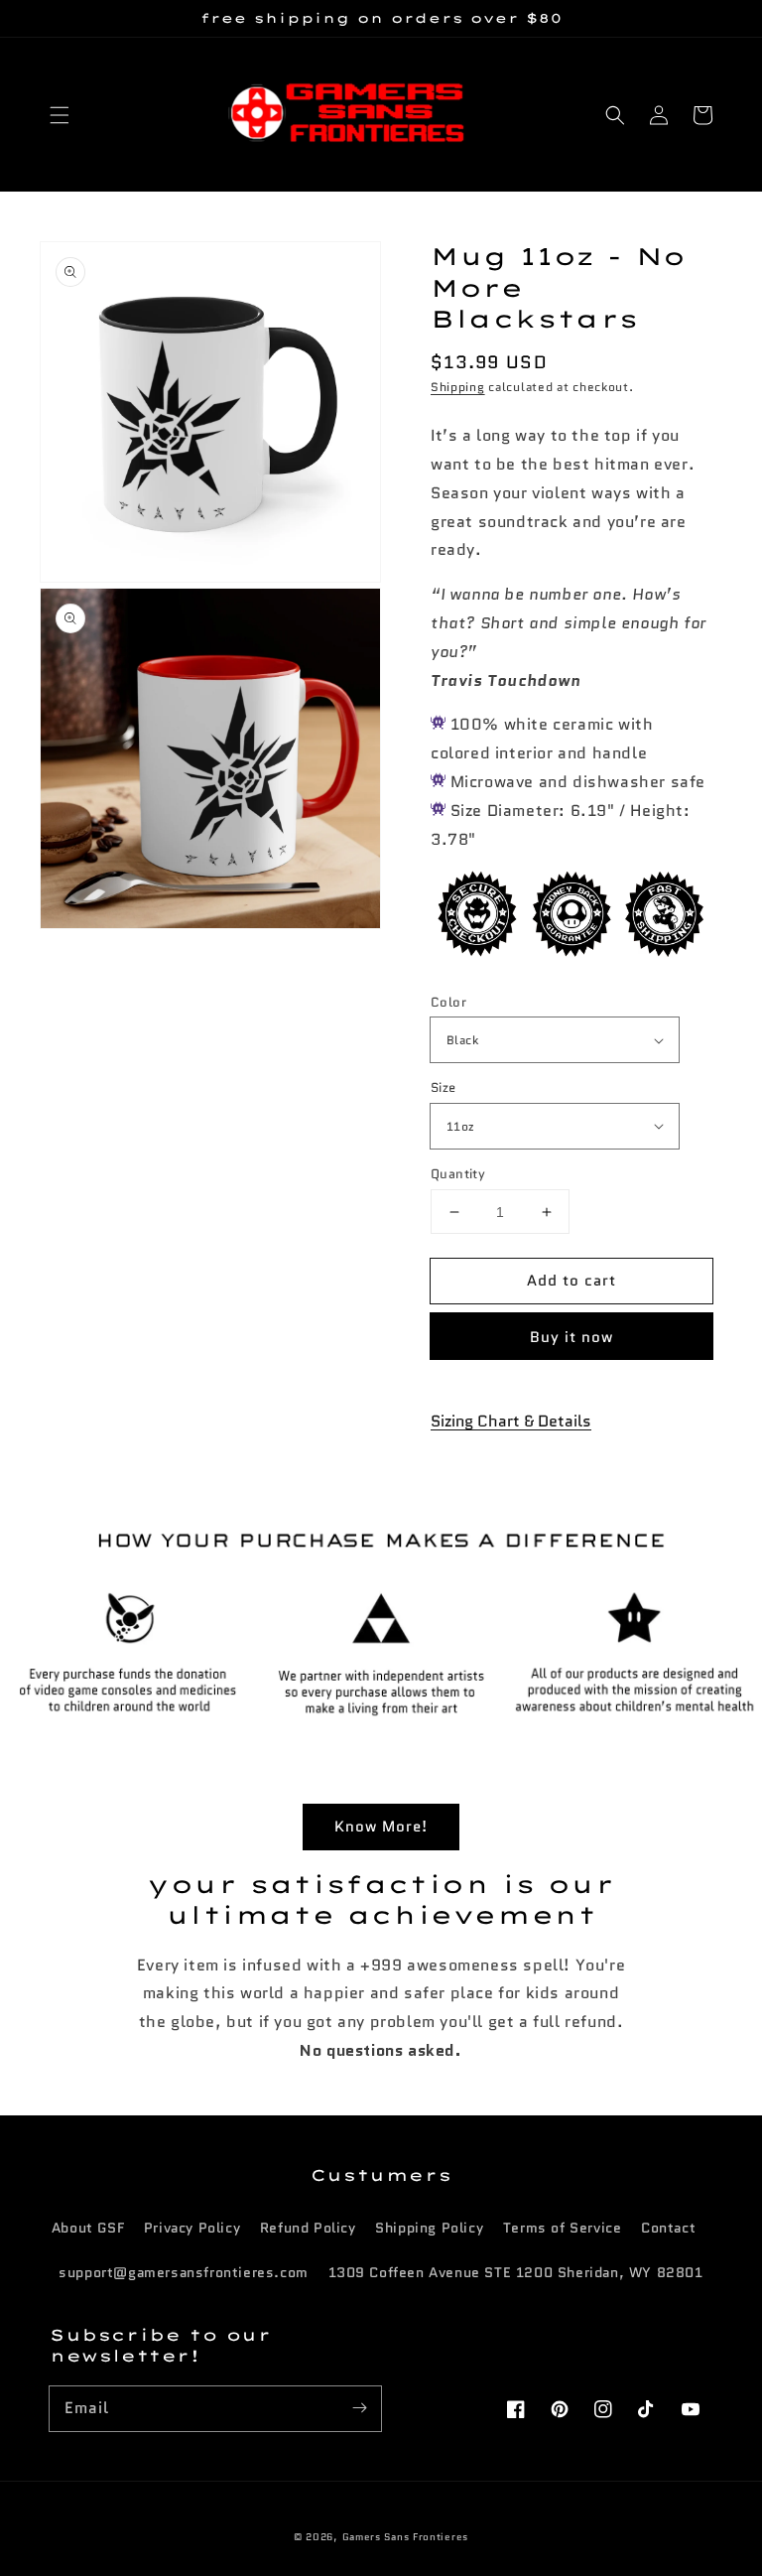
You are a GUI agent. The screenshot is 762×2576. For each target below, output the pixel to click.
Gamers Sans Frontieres (405, 2537)
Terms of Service (563, 2228)
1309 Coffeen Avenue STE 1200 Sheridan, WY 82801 (516, 2272)
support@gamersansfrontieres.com (184, 2272)
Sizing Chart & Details (511, 1421)
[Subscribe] (359, 2408)
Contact (668, 2228)
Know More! (381, 1827)
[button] (60, 115)
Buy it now (571, 1337)
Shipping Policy (429, 2228)
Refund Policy (308, 2228)
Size (444, 1087)
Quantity (458, 1174)
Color (448, 1002)
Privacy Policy (192, 2228)
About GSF (88, 2228)
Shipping (458, 387)
